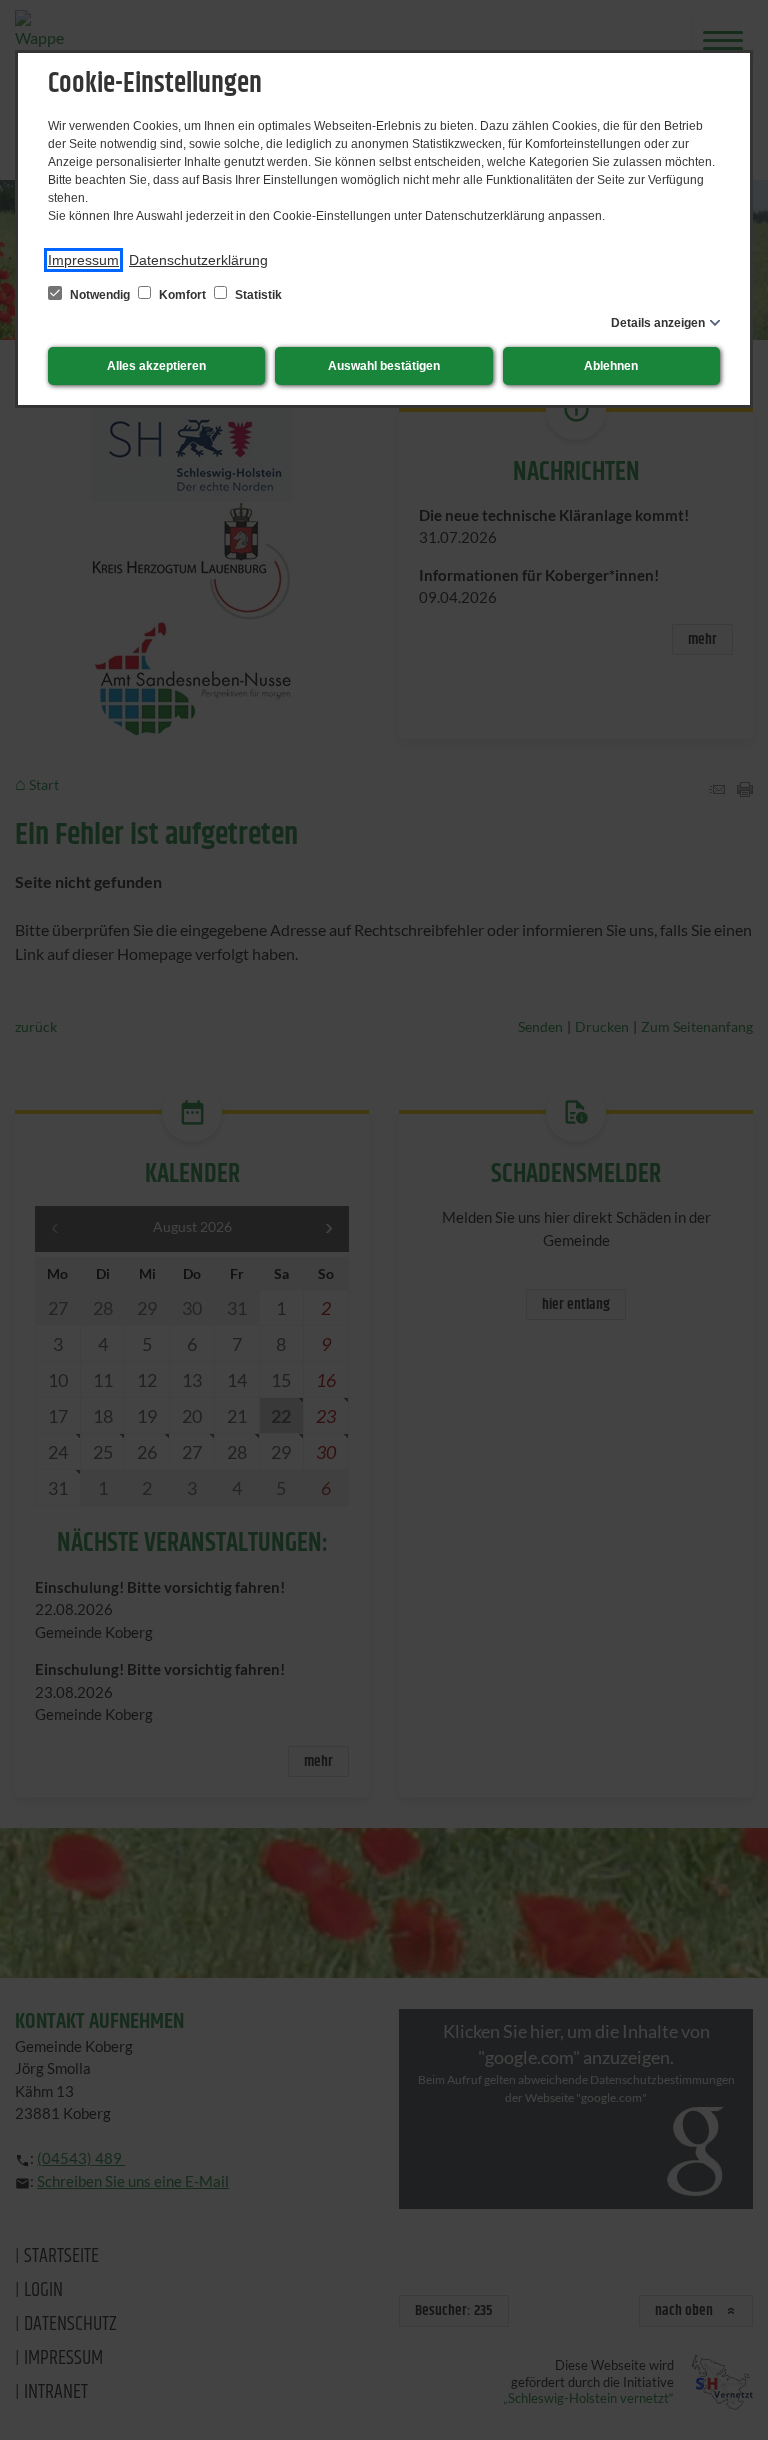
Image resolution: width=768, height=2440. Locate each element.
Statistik (257, 295)
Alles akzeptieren (156, 366)
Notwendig (100, 295)
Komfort (182, 295)
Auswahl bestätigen (384, 366)
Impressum (83, 260)
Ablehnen (611, 366)
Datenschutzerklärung (198, 260)
